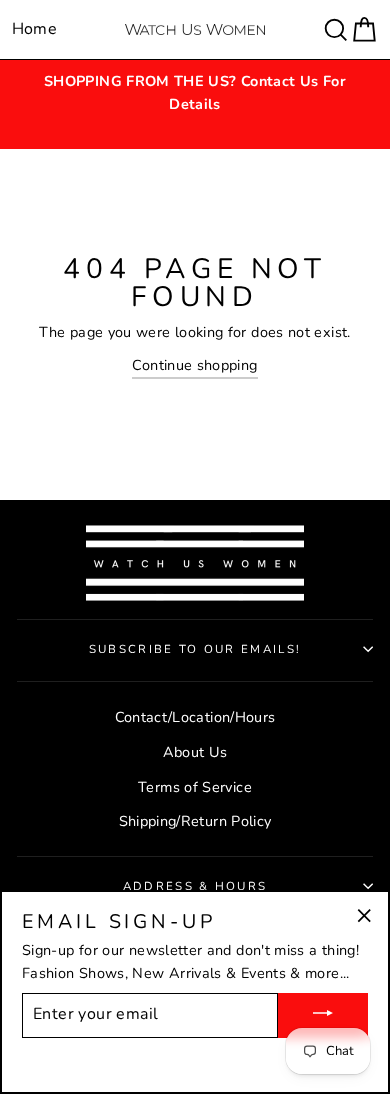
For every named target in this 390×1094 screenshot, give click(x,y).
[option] (195, 93)
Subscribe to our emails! (195, 649)
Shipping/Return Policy (195, 821)
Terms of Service (195, 787)
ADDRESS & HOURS (195, 886)
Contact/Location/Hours (195, 717)
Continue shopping (194, 365)
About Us (195, 752)
